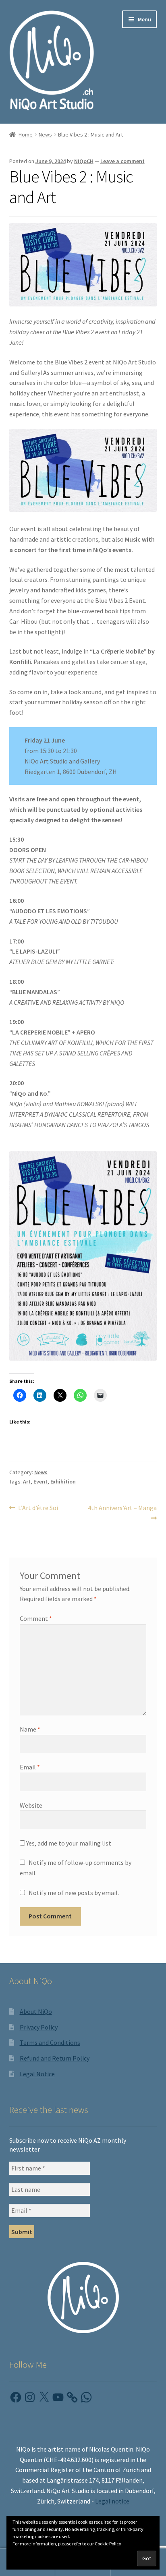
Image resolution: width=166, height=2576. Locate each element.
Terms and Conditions (50, 2042)
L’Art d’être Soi (38, 1508)
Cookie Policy (108, 2544)
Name (30, 1729)
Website (31, 1805)
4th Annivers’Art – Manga (122, 1512)
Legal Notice (37, 2074)
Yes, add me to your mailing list (68, 1843)
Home (26, 134)
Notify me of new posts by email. (74, 1893)
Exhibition (63, 1481)
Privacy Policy (39, 2027)
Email (30, 1767)
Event (40, 1481)
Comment (36, 1618)
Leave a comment (122, 161)
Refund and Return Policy (55, 2058)
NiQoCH (84, 161)
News (45, 134)
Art (27, 1481)
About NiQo (36, 2011)
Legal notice (112, 2501)
